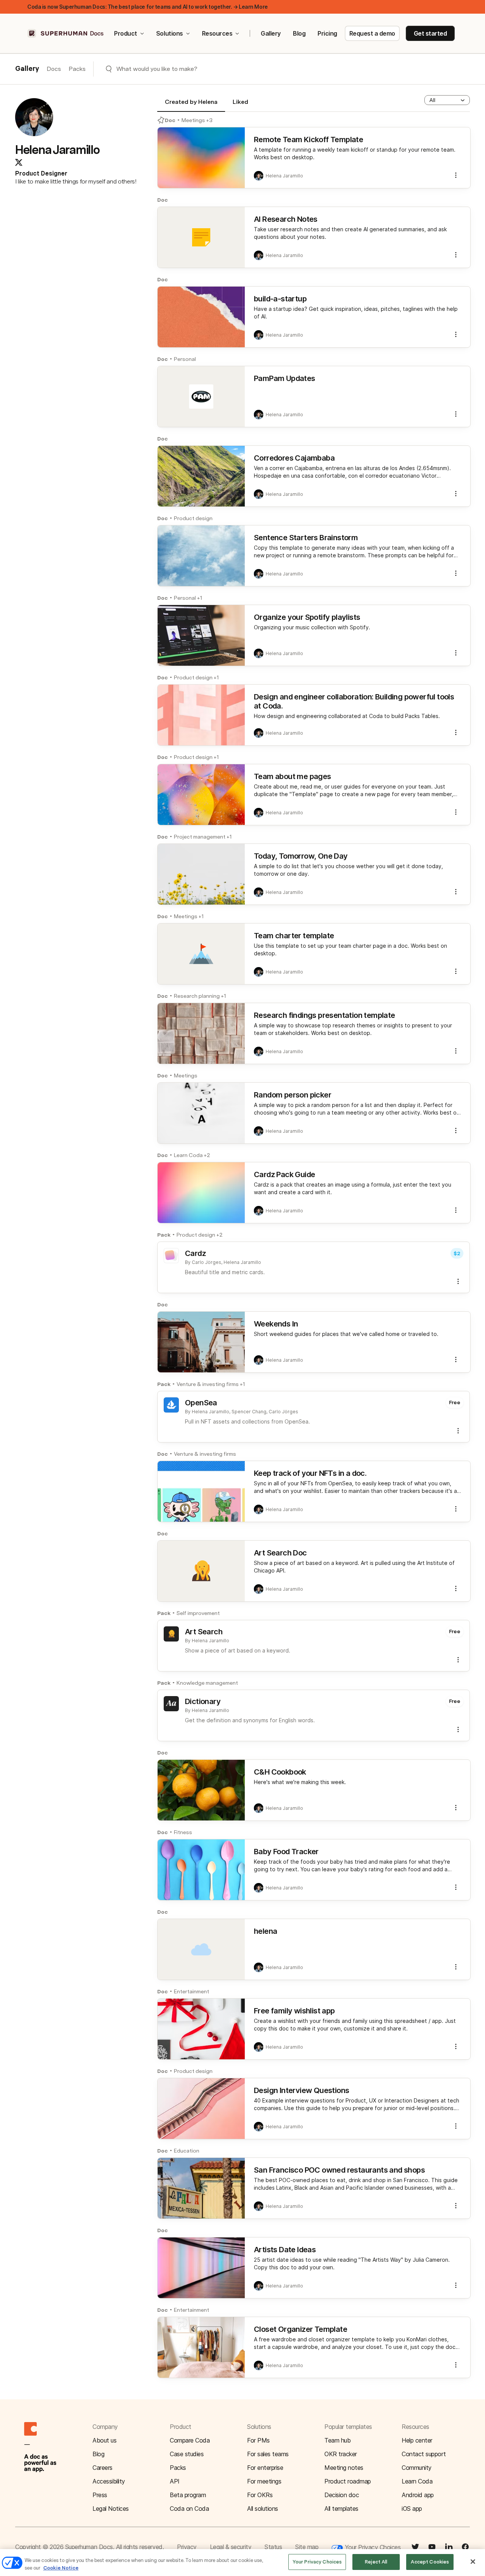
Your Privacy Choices (372, 2547)
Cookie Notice (61, 2568)
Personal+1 (188, 598)
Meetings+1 (189, 916)
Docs (54, 69)
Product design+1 (196, 677)
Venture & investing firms (205, 1454)
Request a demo (372, 33)
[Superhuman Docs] (66, 33)
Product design (193, 518)
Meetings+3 (197, 120)
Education (187, 2151)
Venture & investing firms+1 (211, 1384)
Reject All (376, 2562)
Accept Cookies (430, 2562)
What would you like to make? (157, 69)
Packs (77, 69)
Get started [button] (430, 33)
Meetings (186, 1076)
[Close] (473, 2562)
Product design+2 (199, 1235)
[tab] (191, 105)
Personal (185, 359)
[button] (447, 100)
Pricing (327, 33)
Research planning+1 (200, 996)
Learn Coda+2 (192, 1155)
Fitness (183, 1832)
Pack (164, 1235)
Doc (170, 120)
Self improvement (198, 1613)
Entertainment (192, 1991)
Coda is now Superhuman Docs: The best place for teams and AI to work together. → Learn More (148, 7)
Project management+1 (203, 837)
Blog (299, 33)
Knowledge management (207, 1683)
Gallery (271, 33)
